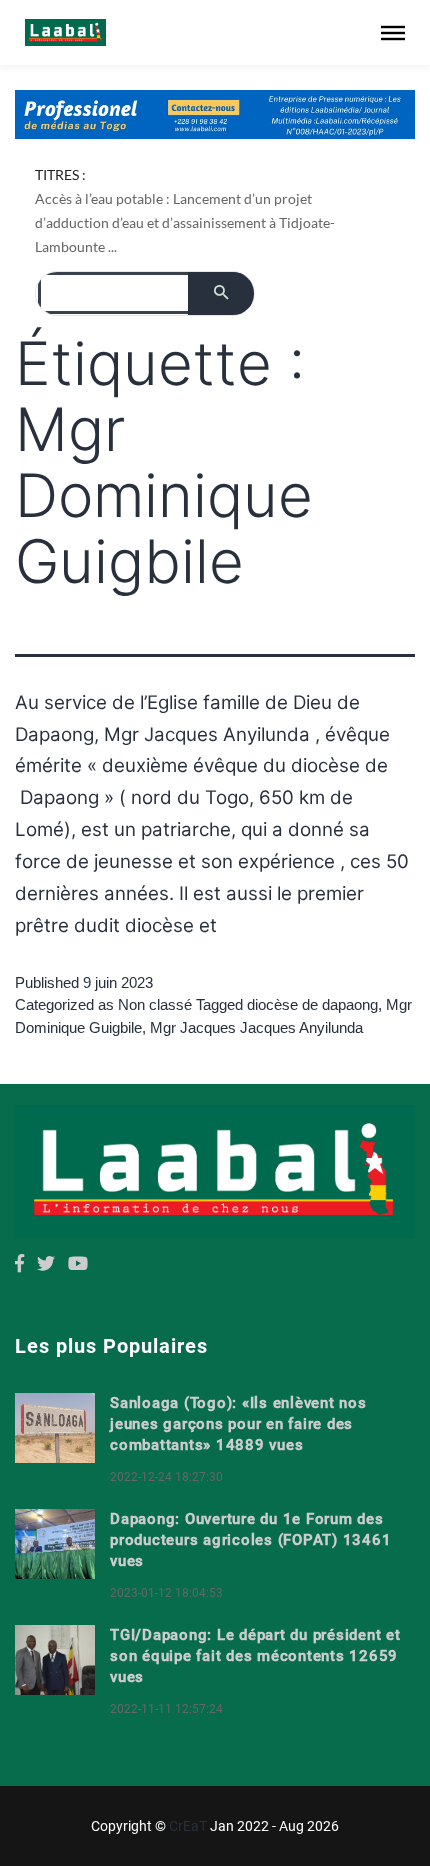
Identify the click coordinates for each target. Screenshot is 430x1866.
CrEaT (188, 1826)
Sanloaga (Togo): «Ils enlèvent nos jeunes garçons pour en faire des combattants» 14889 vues (238, 1424)
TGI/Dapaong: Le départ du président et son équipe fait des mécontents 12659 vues (255, 1656)
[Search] (221, 293)
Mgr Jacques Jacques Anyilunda (256, 1027)
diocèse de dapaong (312, 1004)
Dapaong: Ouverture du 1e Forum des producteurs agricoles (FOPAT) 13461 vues (250, 1540)
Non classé (155, 1004)
